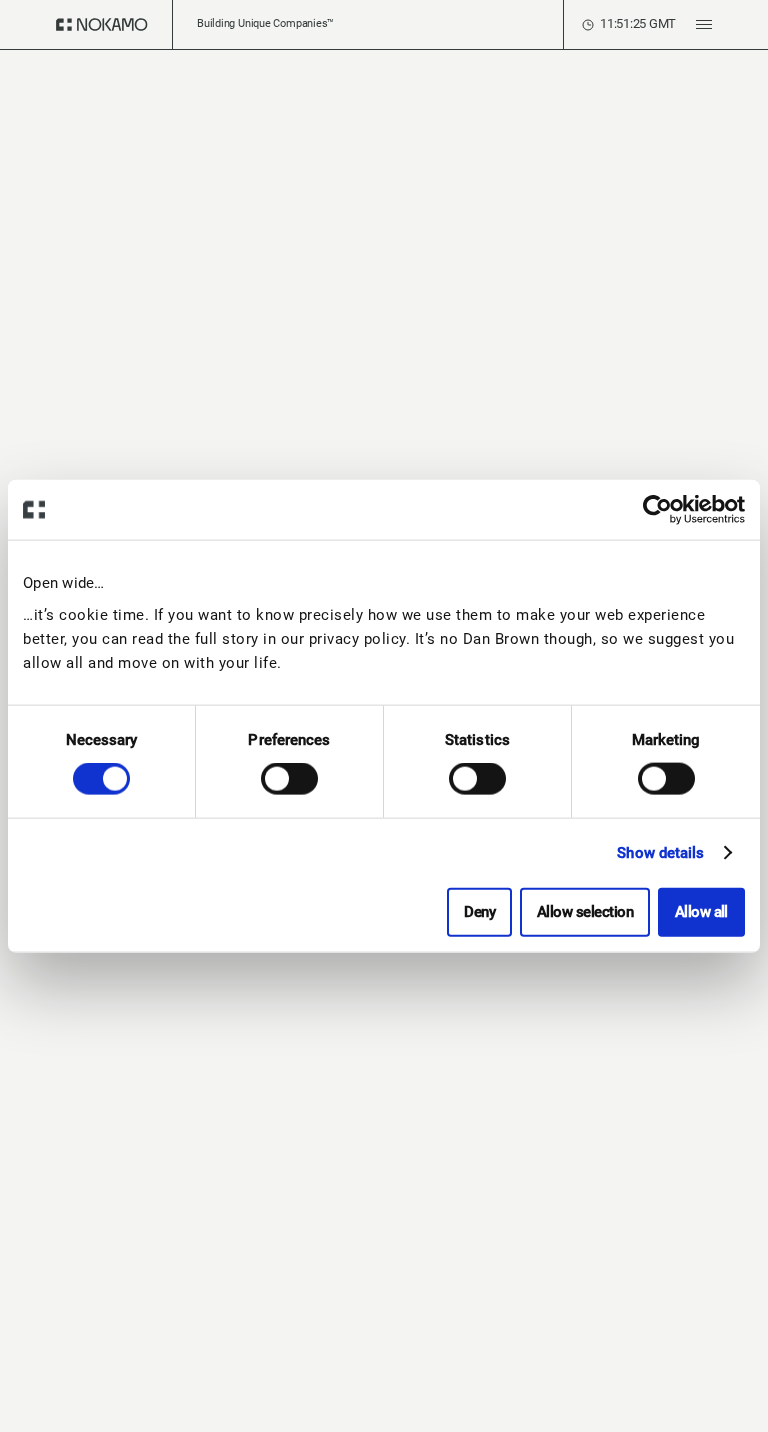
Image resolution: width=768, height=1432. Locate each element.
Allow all (701, 911)
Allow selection (585, 911)
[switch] (289, 779)
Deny (479, 911)
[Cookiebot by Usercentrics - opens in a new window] (657, 510)
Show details (660, 853)
